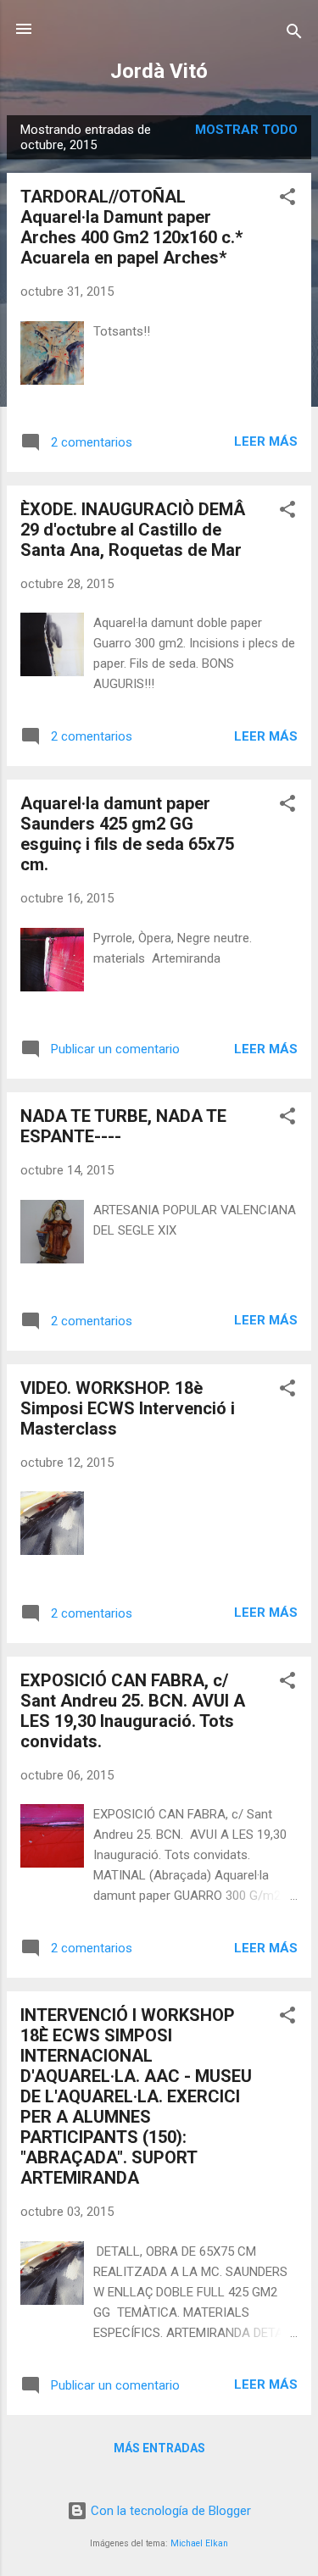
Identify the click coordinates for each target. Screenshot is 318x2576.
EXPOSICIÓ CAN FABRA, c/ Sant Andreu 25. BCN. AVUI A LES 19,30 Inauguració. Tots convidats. (133, 1711)
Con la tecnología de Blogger (169, 2511)
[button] (287, 200)
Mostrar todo (246, 130)
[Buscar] (294, 34)
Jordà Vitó (159, 71)
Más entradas (159, 2448)
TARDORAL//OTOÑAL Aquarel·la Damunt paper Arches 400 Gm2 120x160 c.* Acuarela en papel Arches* (131, 227)
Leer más (266, 441)
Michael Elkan (199, 2543)
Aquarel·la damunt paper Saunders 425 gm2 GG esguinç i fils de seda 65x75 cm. (127, 834)
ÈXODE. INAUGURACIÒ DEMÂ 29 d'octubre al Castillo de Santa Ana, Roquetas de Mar (133, 530)
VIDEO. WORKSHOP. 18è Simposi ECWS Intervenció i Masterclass (128, 1408)
